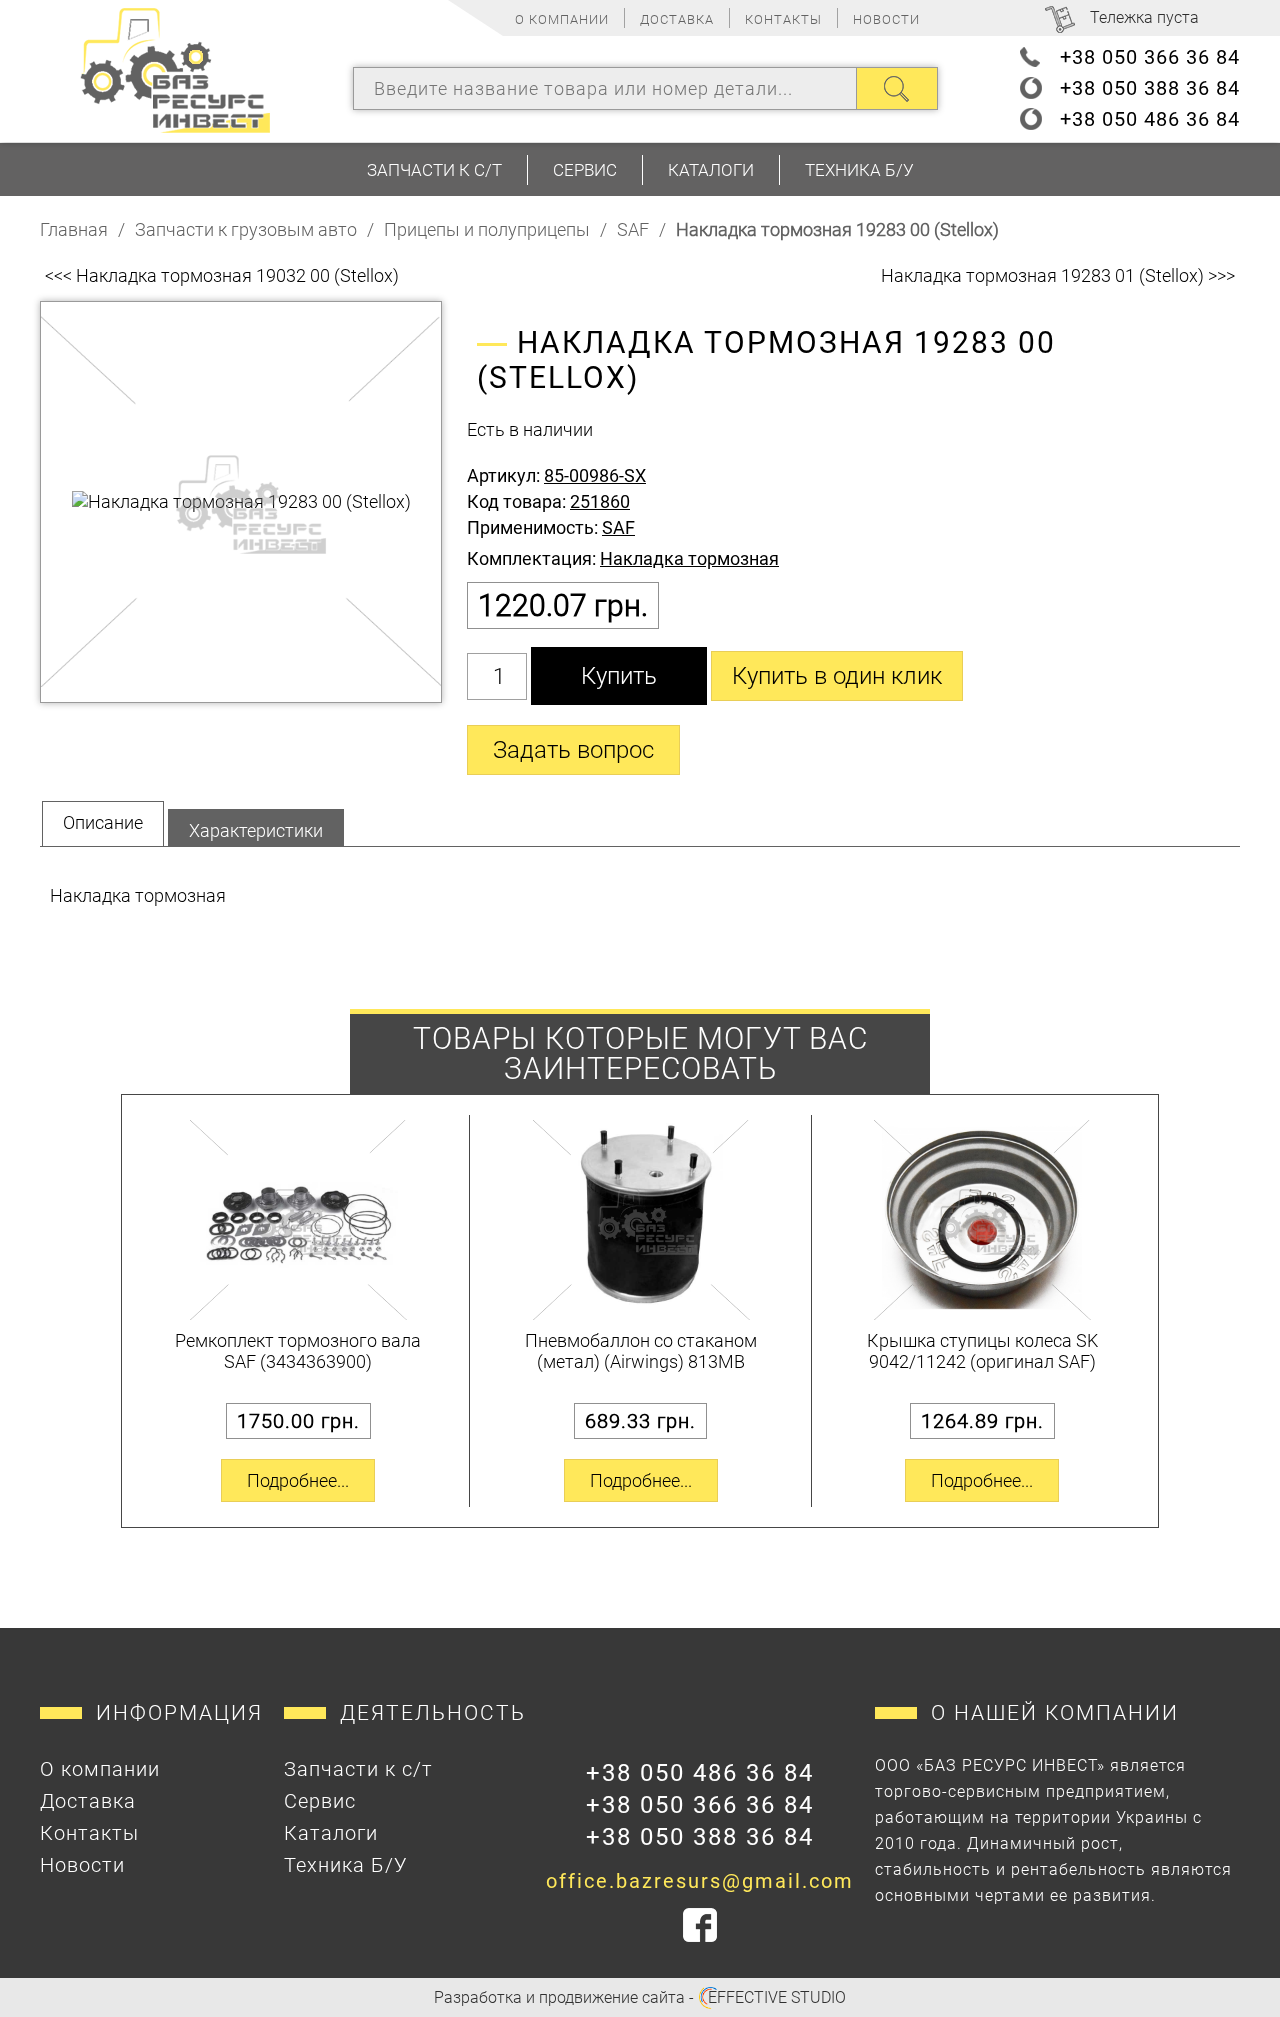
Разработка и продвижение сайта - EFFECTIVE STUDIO (640, 1997)
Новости (886, 19)
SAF (633, 229)
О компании (562, 19)
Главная (74, 229)
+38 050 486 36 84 (1150, 119)
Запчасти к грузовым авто (246, 229)
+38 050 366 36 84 (1150, 57)
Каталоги (711, 170)
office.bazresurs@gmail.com (700, 1881)
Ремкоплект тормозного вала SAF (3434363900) (298, 1351)
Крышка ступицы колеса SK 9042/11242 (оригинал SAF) (982, 1351)
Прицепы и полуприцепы (487, 229)
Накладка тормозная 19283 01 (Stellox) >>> (1058, 275)
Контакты (783, 19)
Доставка (677, 19)
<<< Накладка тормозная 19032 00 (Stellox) (222, 275)
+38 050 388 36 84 (1150, 88)
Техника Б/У (859, 170)
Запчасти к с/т (434, 170)
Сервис (585, 170)
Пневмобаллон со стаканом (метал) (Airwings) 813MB (641, 1351)
